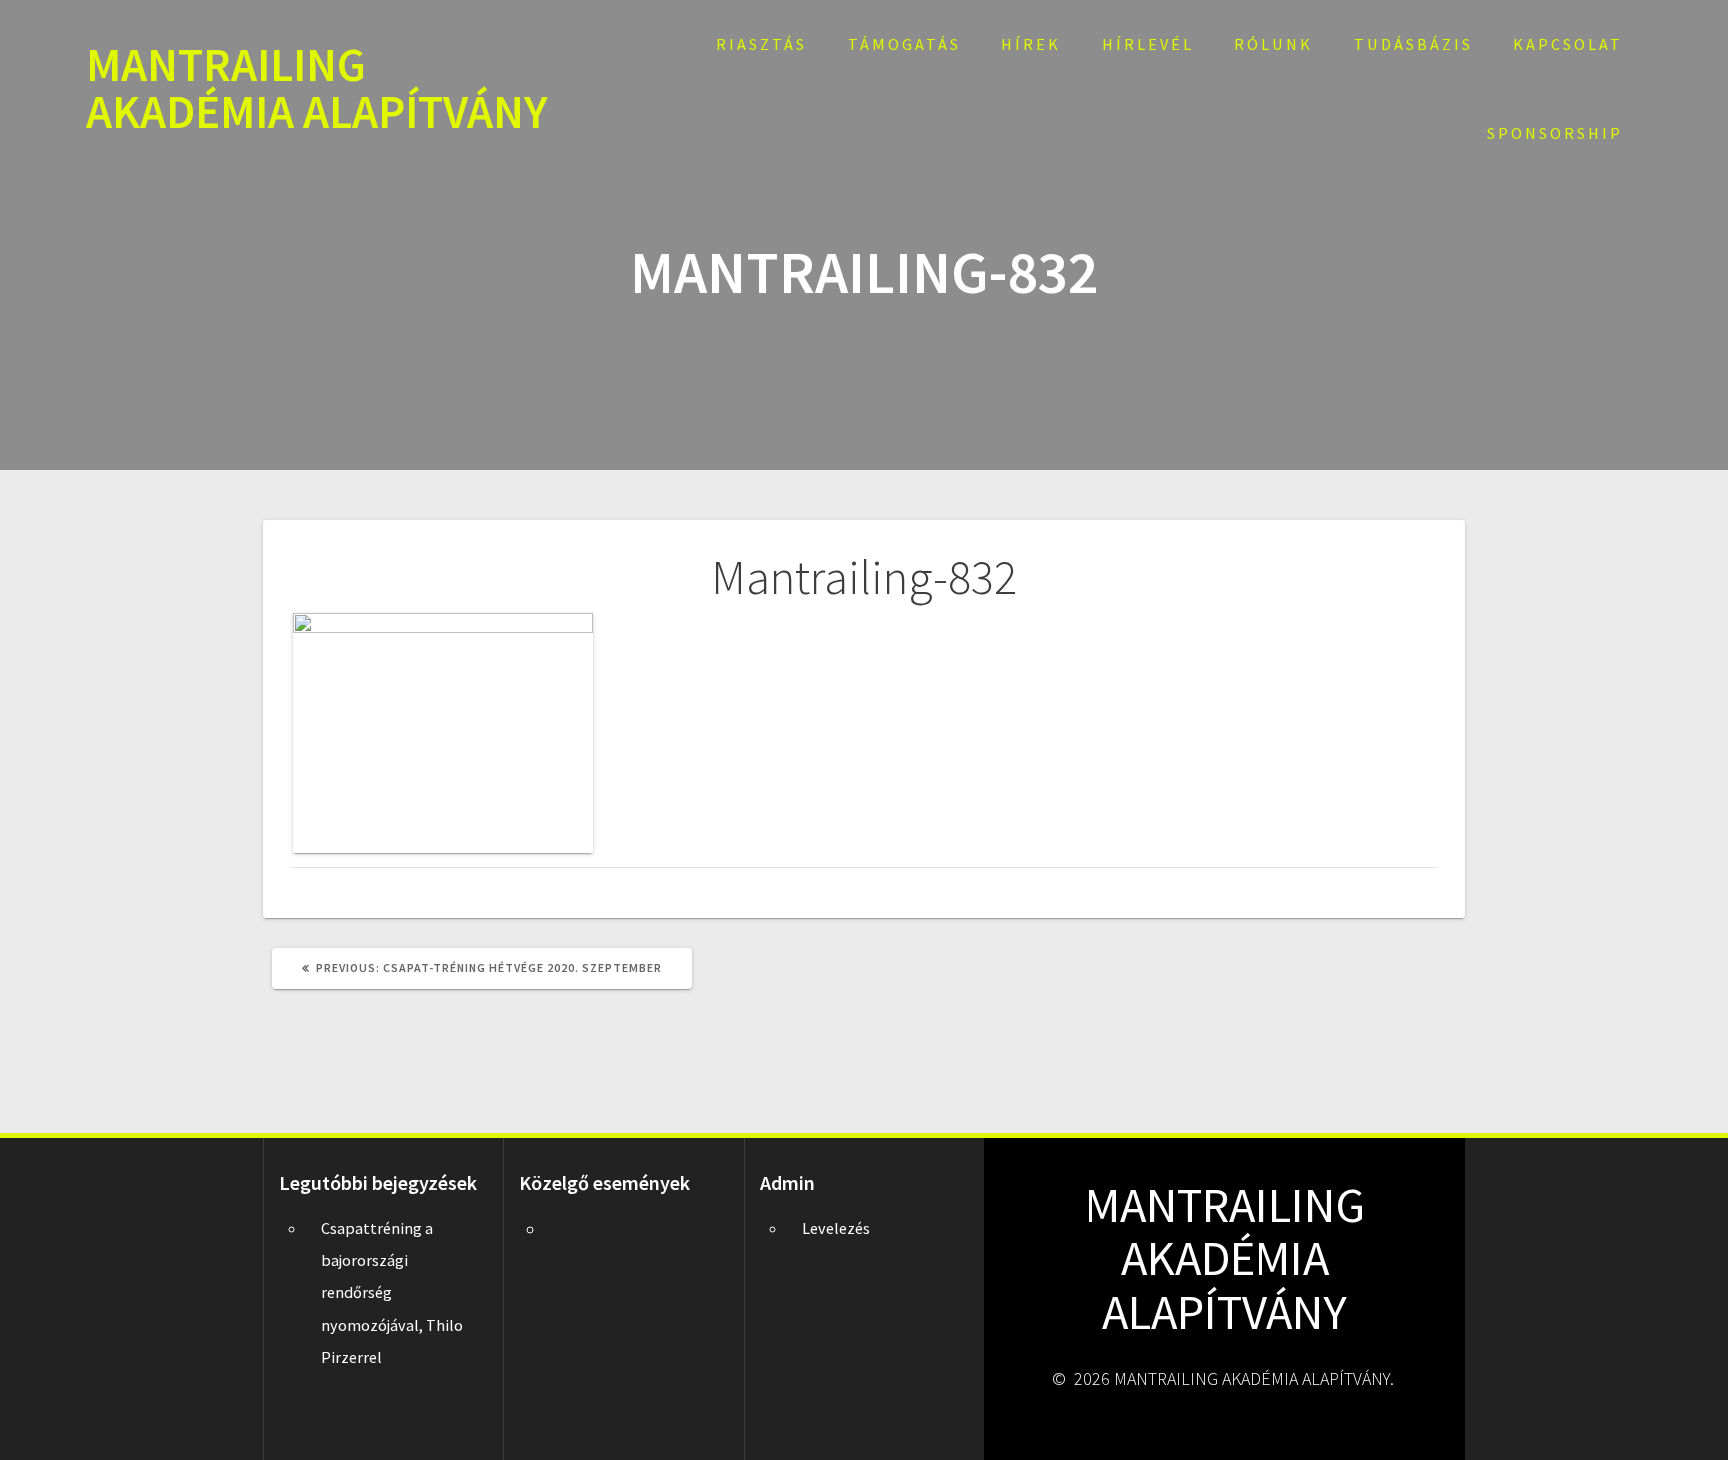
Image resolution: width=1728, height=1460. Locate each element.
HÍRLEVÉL (1148, 44)
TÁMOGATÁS (904, 44)
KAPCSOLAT (1568, 44)
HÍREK (1031, 44)
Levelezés (836, 1228)
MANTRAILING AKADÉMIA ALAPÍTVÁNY (317, 89)
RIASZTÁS (761, 44)
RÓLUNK (1273, 44)
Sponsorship (1555, 133)
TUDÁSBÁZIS (1413, 44)
